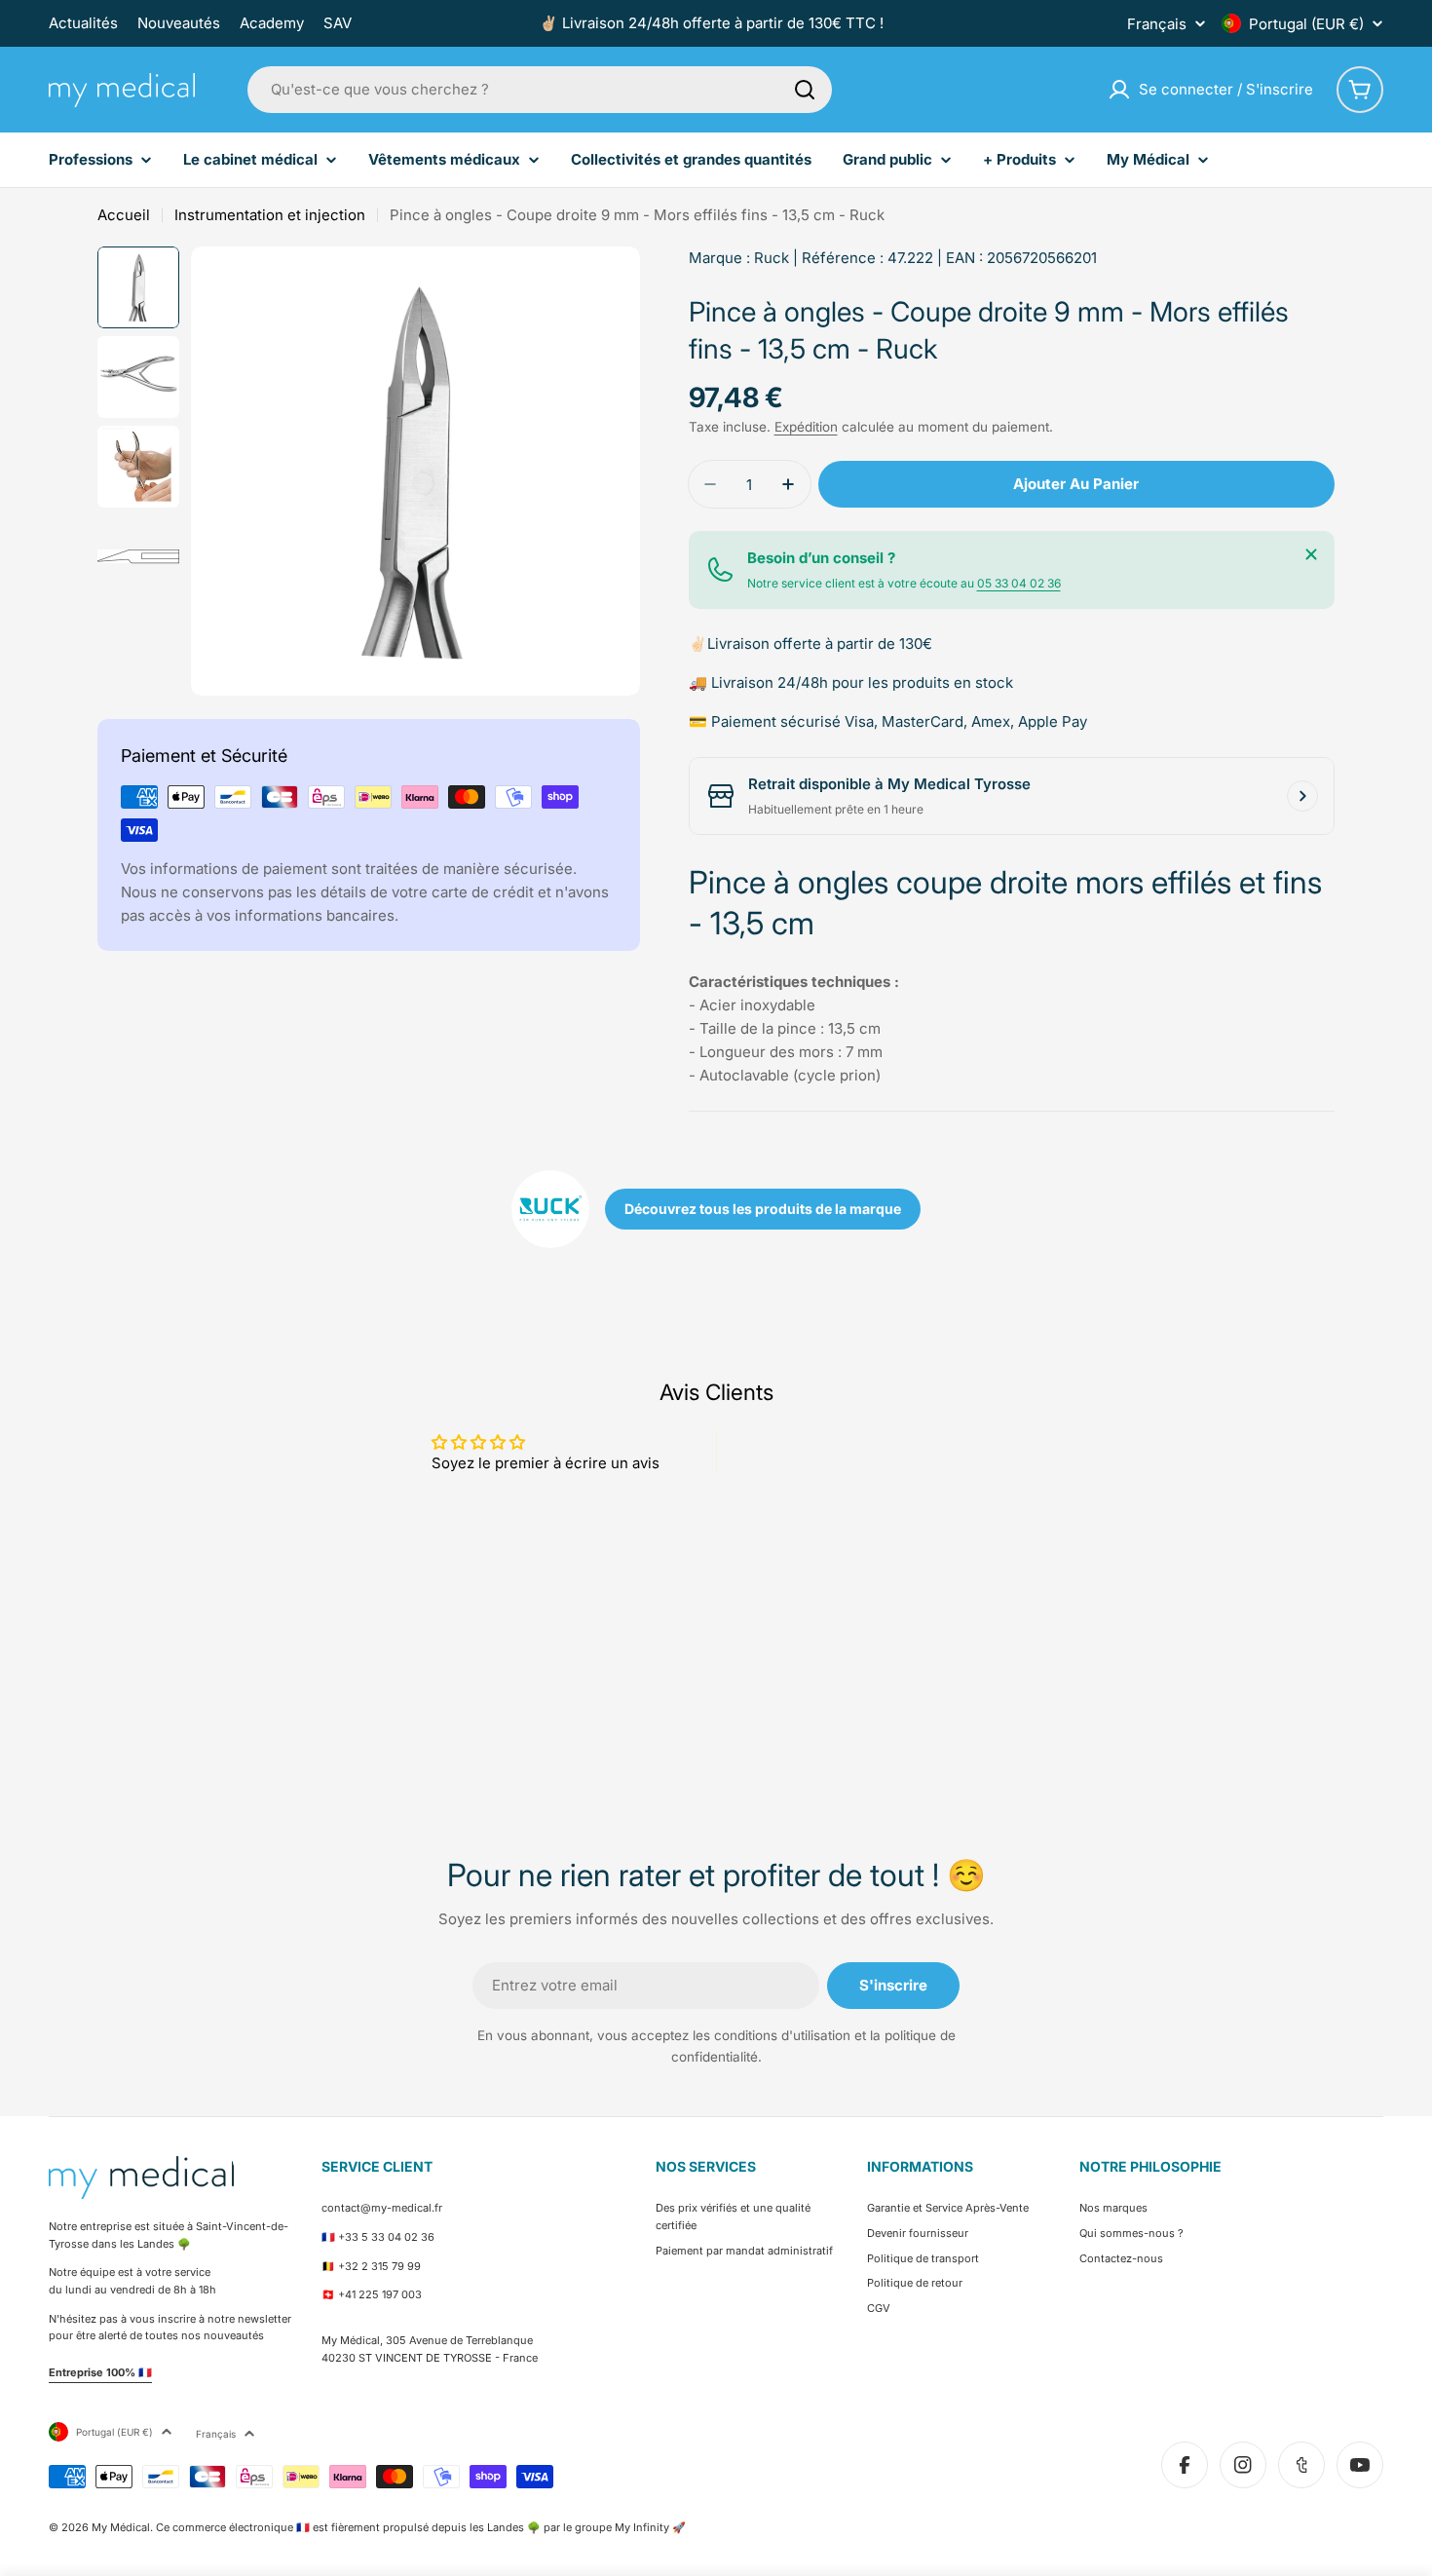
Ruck (772, 258)
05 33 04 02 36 (1019, 583)
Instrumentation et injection (270, 215)
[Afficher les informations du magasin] (1302, 796)
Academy (272, 23)
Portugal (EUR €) (1306, 24)
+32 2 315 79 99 (379, 2266)
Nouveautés (179, 23)
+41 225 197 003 (380, 2294)
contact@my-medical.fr (382, 2208)
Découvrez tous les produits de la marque (763, 1209)
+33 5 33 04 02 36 (386, 2237)
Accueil (124, 215)
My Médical (121, 2527)
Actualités (83, 23)
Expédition (806, 427)
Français (1157, 24)
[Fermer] (1311, 554)
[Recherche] (805, 90)
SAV (338, 23)
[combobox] (540, 90)
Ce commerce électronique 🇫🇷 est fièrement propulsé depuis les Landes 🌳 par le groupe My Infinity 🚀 (421, 2527)
